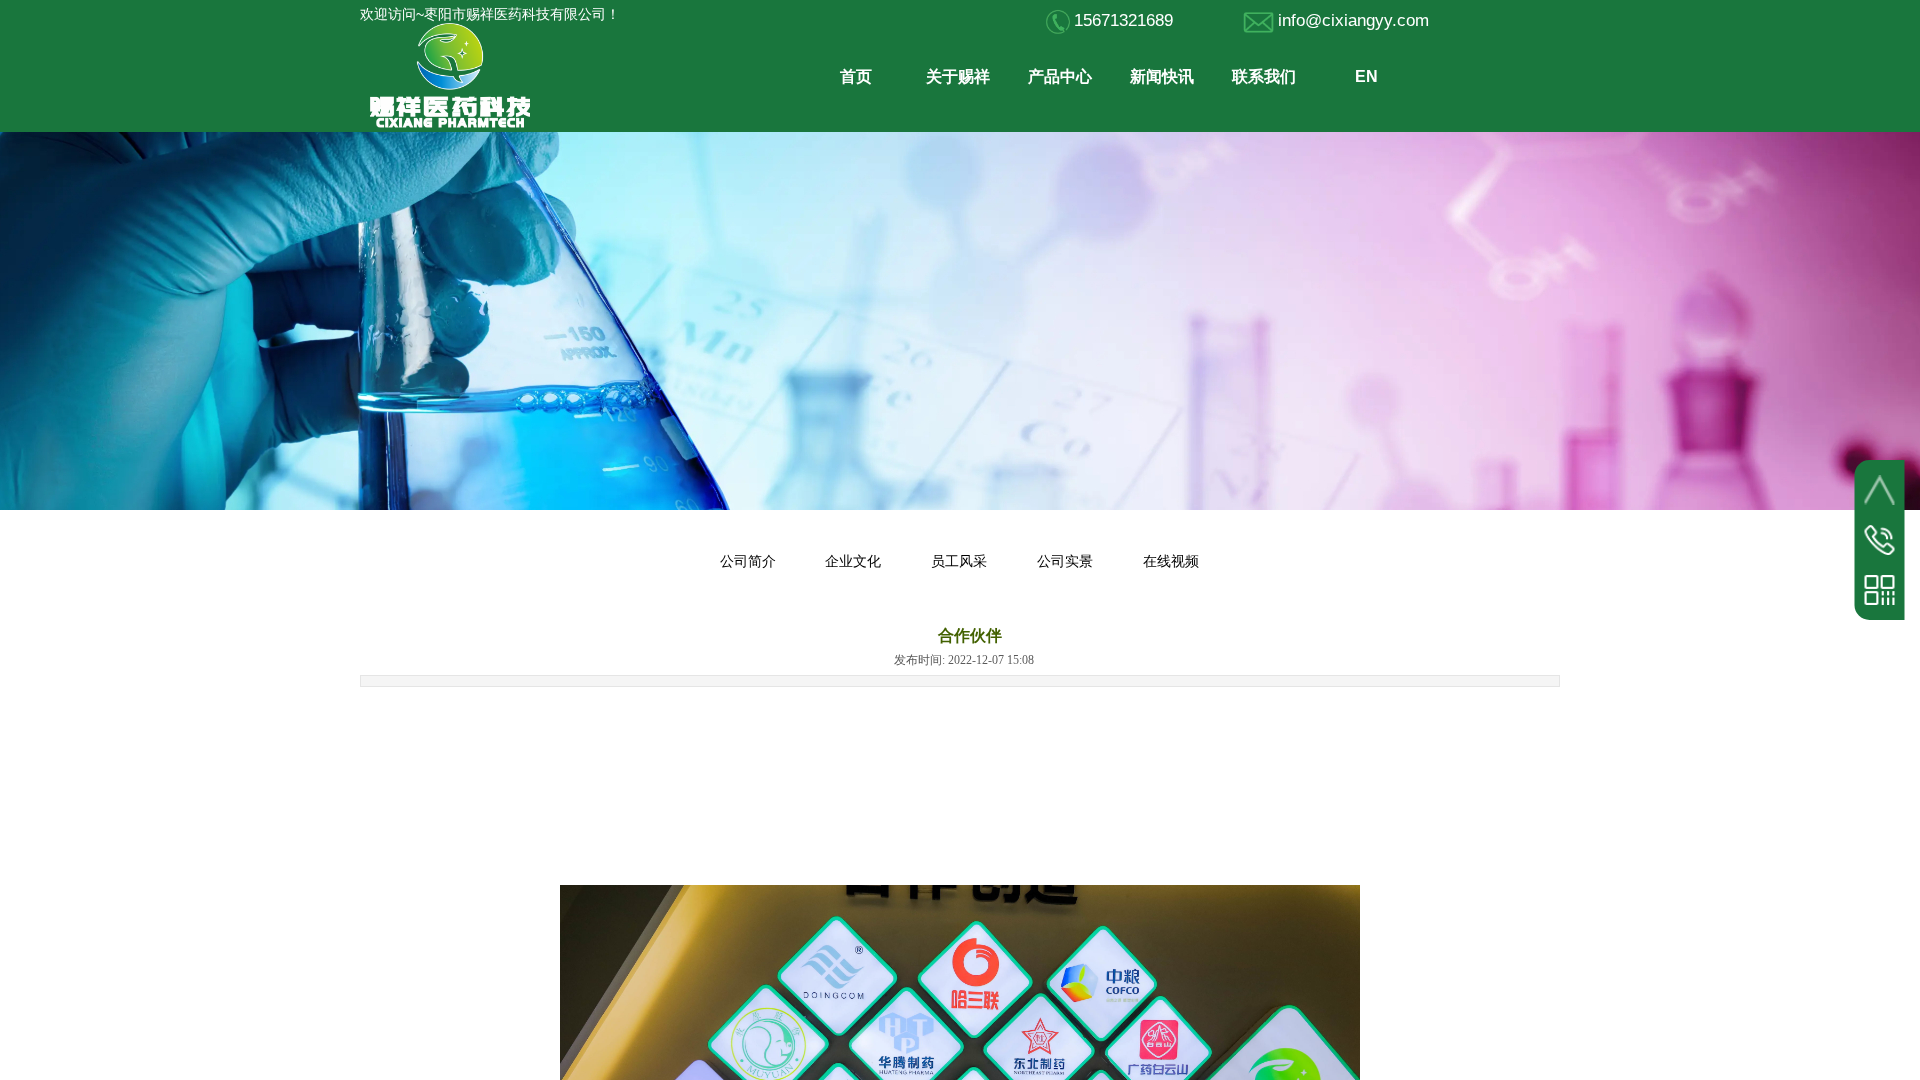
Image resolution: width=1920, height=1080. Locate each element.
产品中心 (1060, 76)
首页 (856, 76)
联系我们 (1264, 76)
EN (1366, 76)
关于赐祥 (958, 76)
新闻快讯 (1162, 76)
